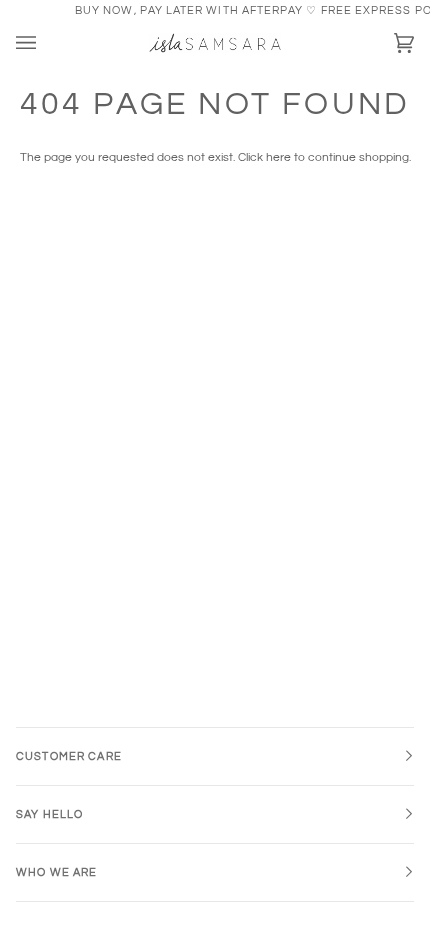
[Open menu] (46, 43)
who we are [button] (56, 872)
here (278, 157)
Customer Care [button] (69, 756)
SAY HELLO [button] (49, 814)
